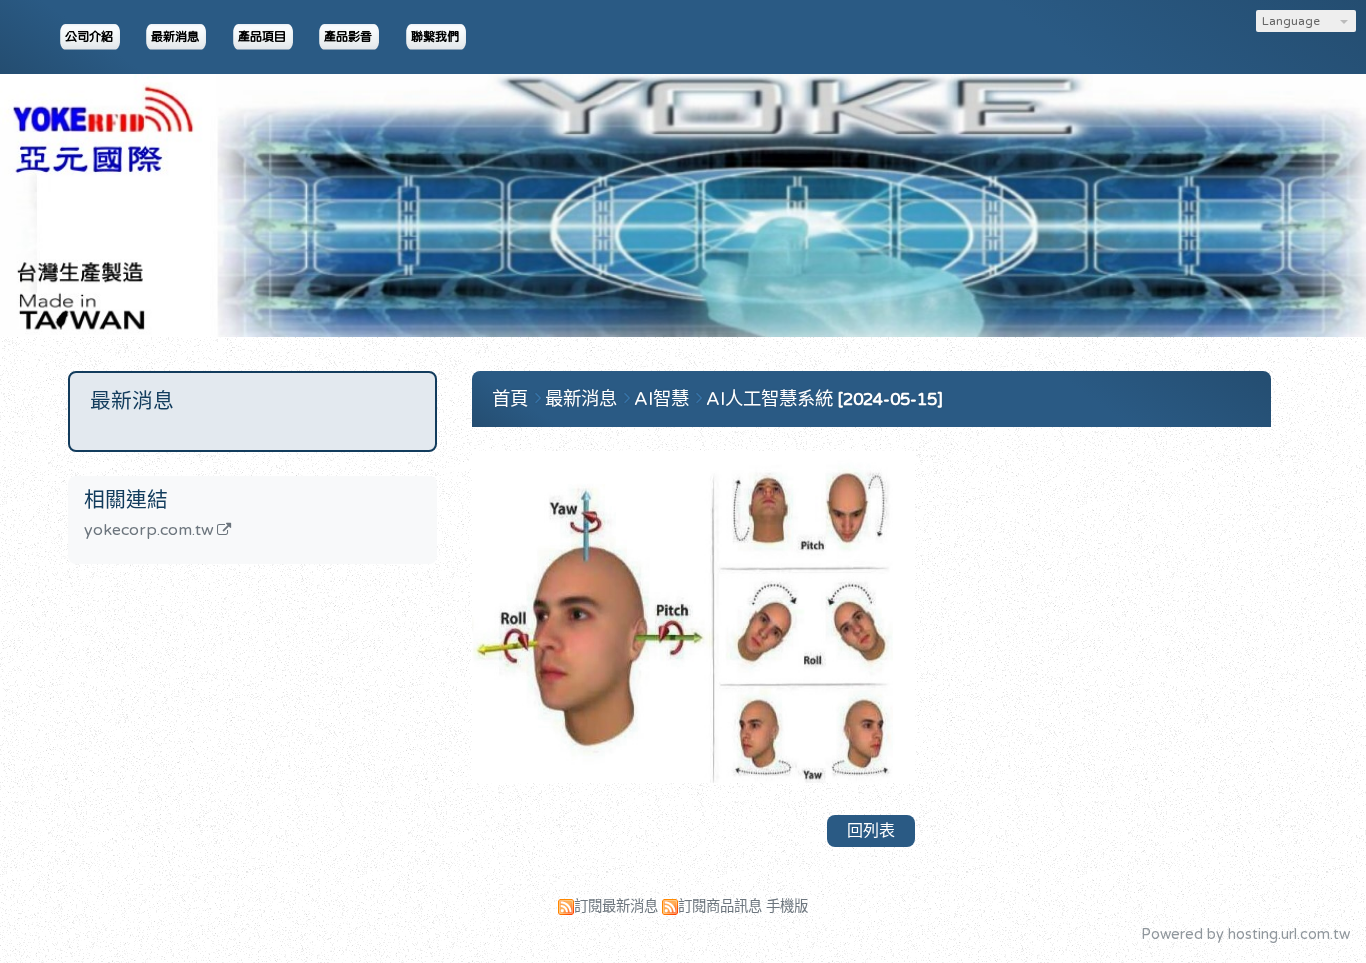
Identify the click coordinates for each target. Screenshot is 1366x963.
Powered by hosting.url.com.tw (1245, 934)
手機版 (787, 906)
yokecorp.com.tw (149, 531)
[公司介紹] (91, 37)
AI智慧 (664, 399)
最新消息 (583, 399)
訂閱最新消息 (616, 906)
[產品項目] (264, 37)
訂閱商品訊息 (720, 906)
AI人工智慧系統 (769, 399)
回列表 (871, 831)
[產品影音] (350, 37)
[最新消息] (177, 37)
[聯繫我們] (437, 37)
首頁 (510, 399)
